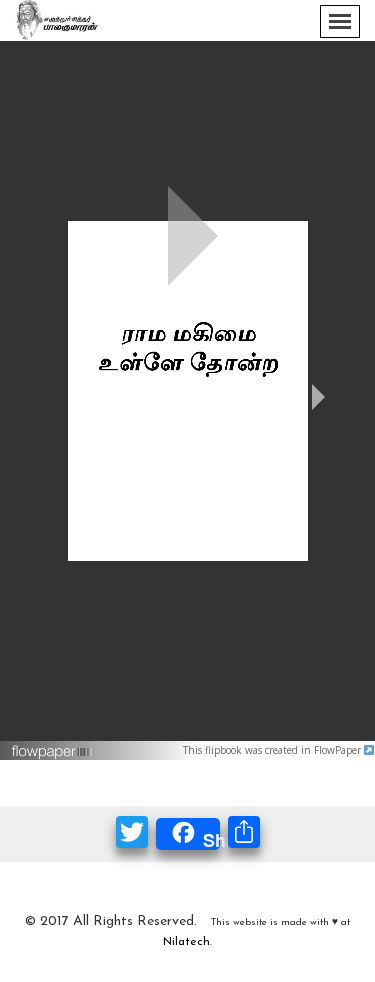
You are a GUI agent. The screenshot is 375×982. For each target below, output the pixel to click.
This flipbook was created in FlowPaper (273, 750)
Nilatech (186, 942)
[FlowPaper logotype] (52, 743)
